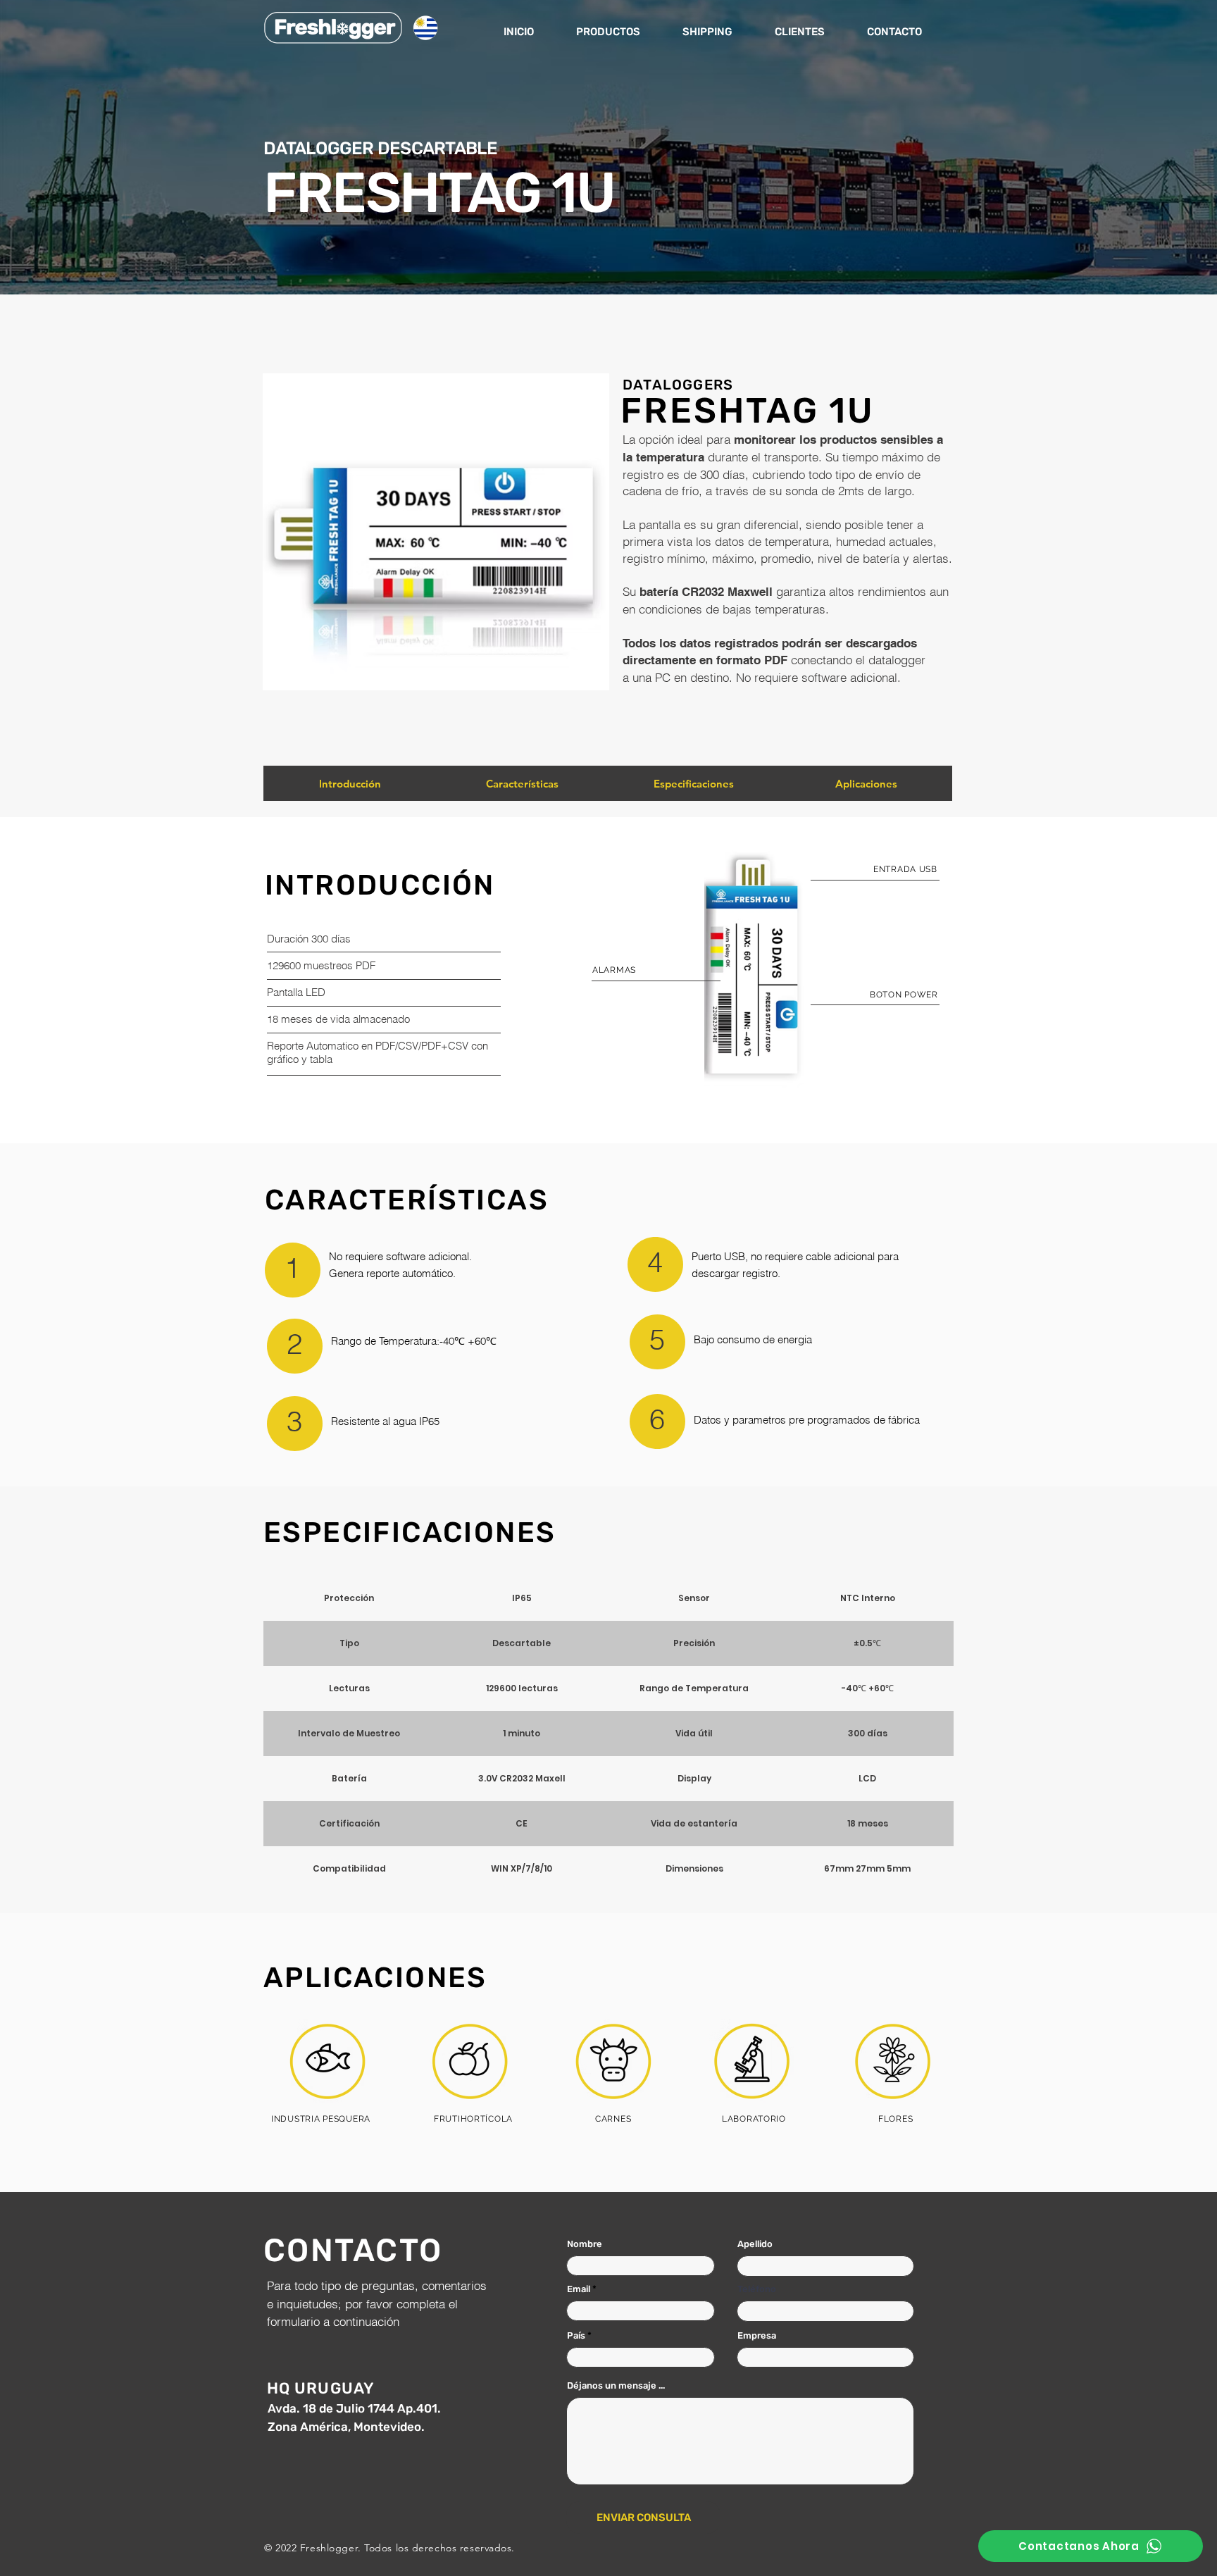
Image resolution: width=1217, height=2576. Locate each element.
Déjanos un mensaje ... (616, 2385)
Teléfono (757, 2289)
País (576, 2335)
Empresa (757, 2335)
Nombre (585, 2244)
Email (579, 2289)
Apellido (755, 2244)
